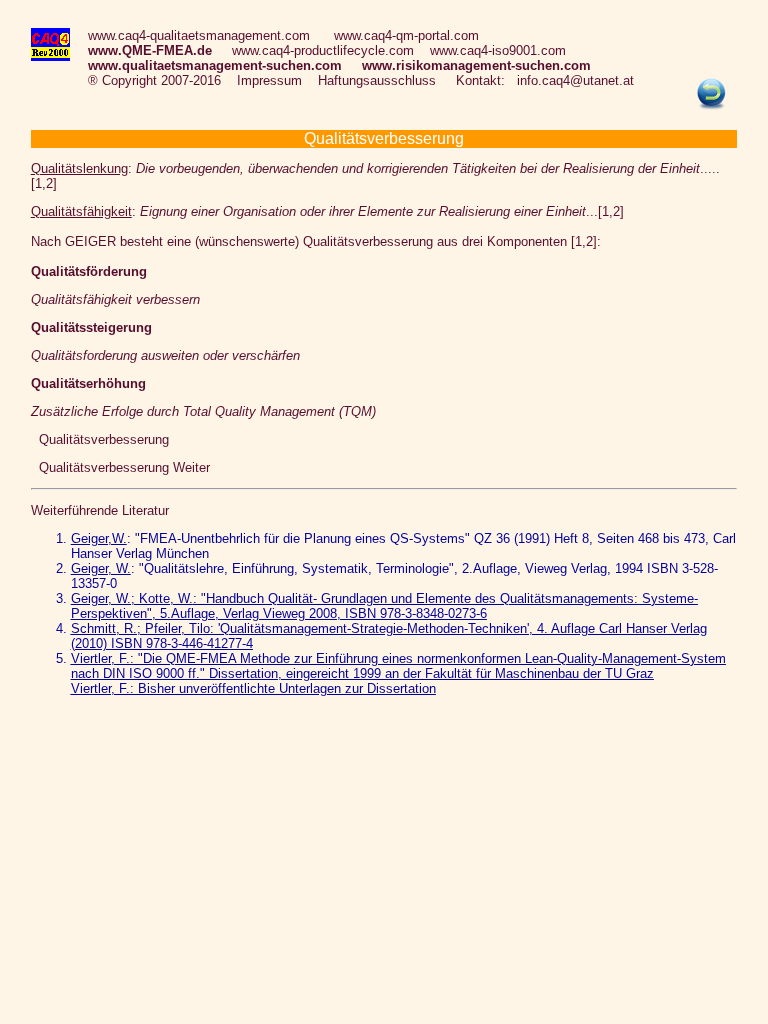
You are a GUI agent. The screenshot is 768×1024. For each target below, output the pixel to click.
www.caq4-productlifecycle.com (323, 50)
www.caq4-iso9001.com (498, 50)
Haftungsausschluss (377, 80)
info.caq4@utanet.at (575, 80)
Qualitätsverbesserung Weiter (120, 467)
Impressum (269, 80)
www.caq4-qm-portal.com (406, 35)
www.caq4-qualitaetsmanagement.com (199, 35)
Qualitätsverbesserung (100, 439)
